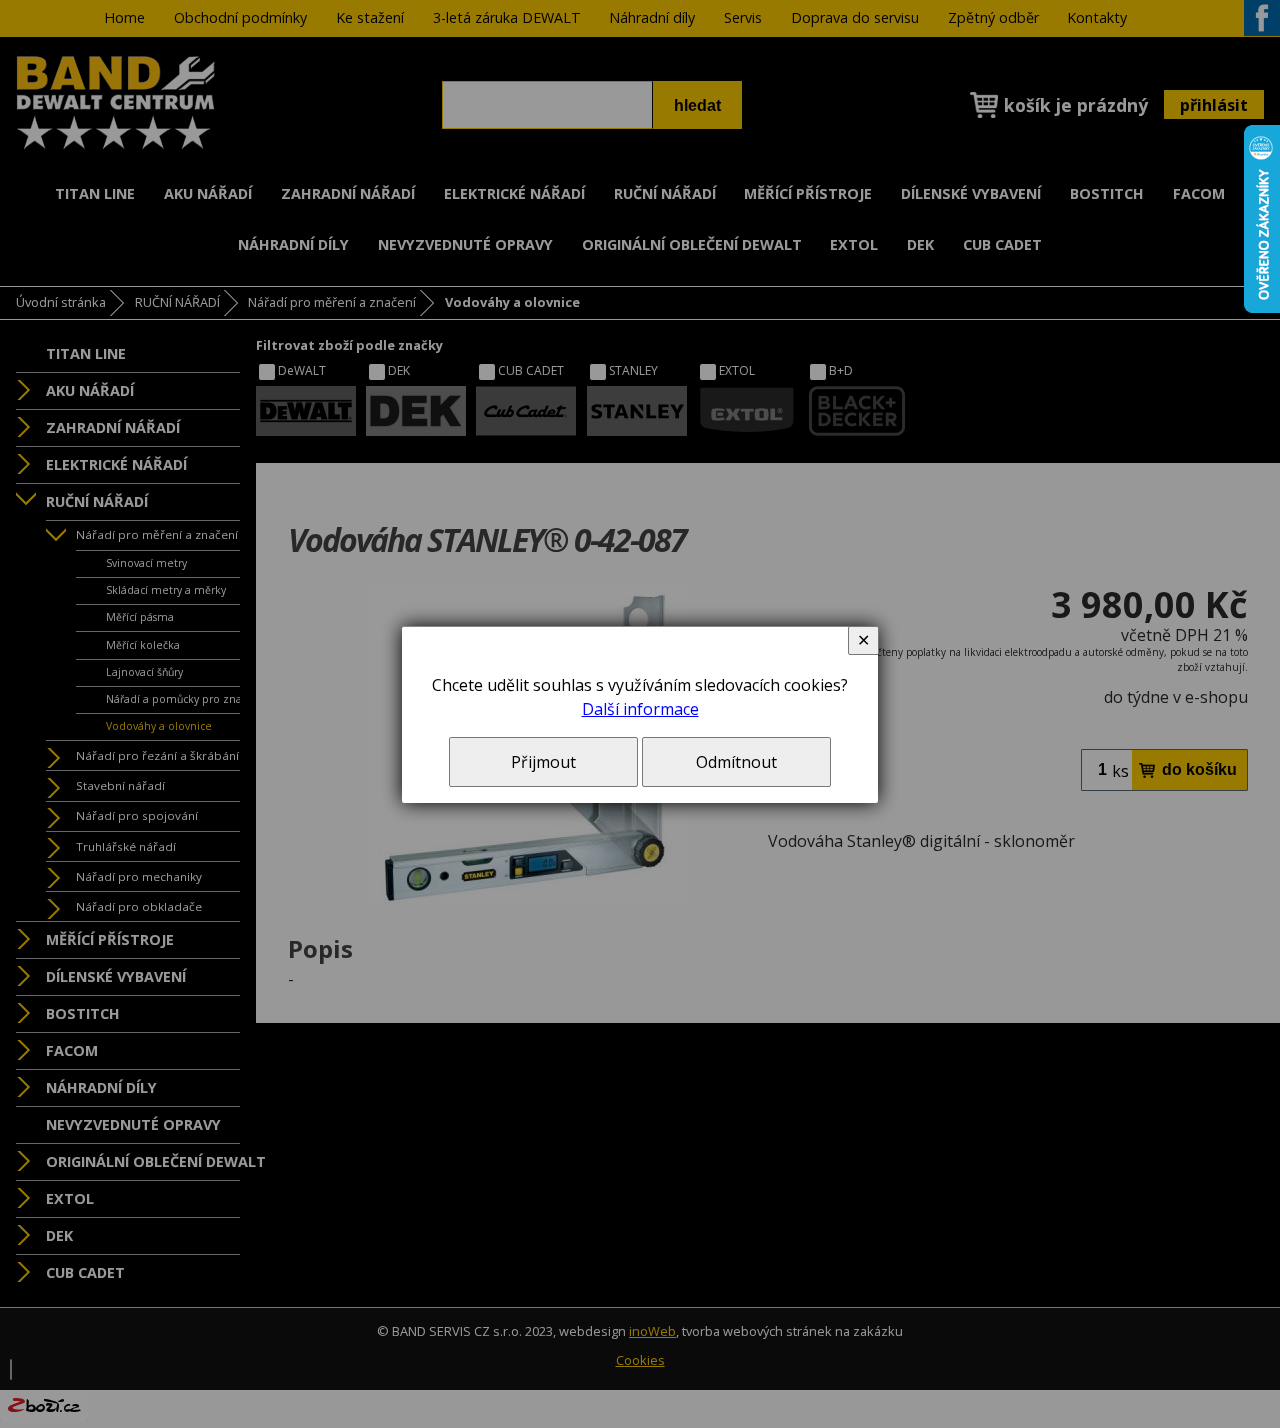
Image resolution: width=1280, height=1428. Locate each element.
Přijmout (543, 762)
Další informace (640, 709)
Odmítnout (736, 762)
